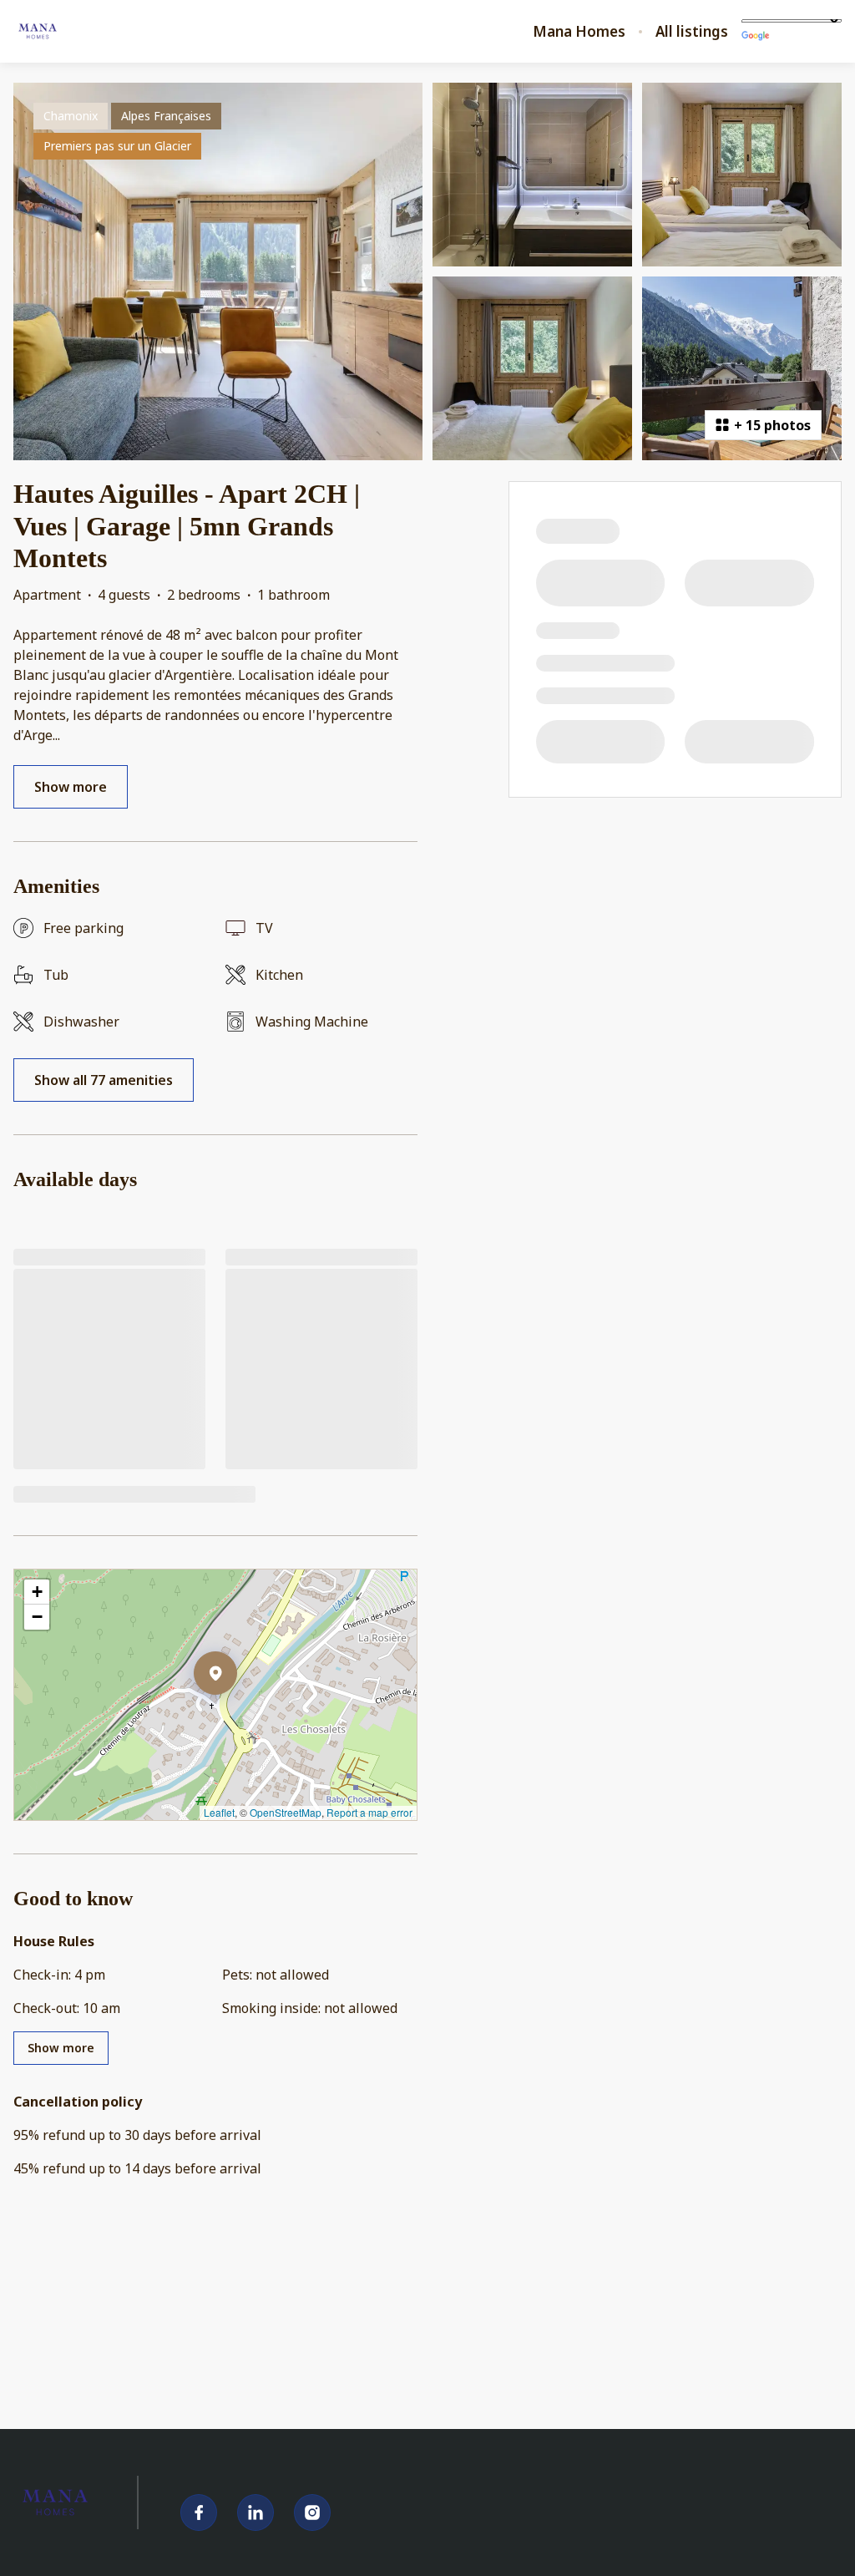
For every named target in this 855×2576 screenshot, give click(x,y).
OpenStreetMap (286, 1812)
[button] (237, 1716)
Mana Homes (579, 32)
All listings (692, 32)
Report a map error (369, 1812)
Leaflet (219, 1812)
